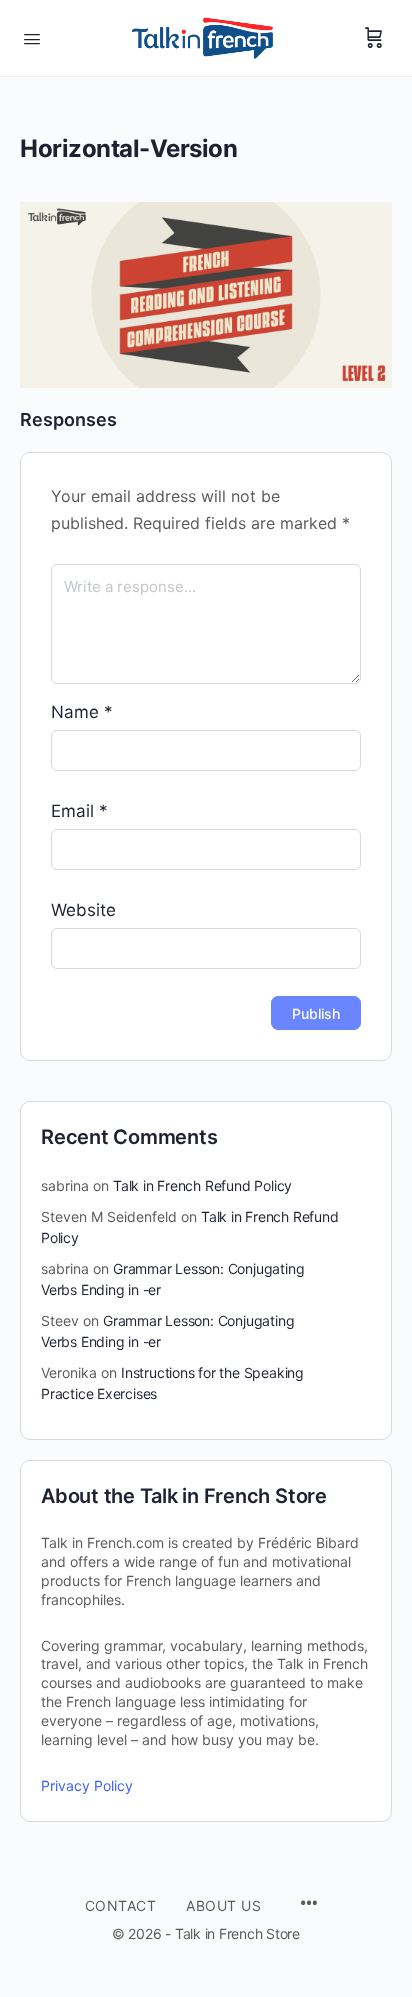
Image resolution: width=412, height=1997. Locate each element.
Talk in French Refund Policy (202, 1185)
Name (82, 712)
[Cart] (374, 38)
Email (79, 811)
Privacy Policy (87, 1785)
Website (83, 910)
